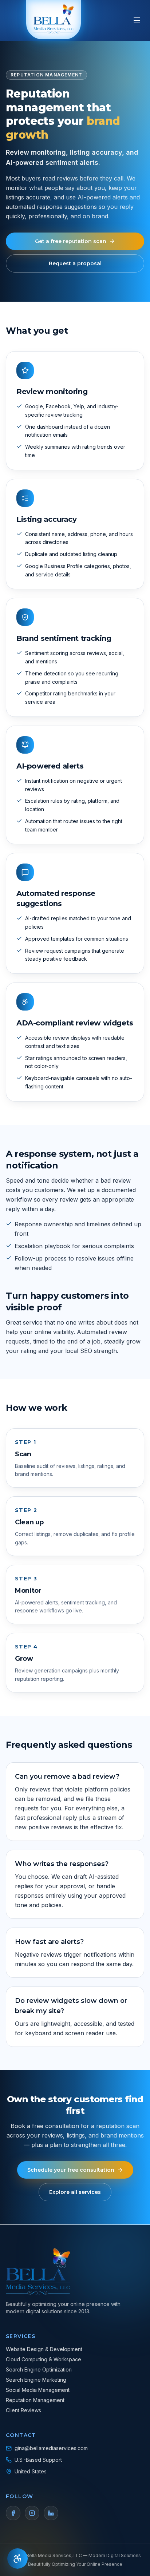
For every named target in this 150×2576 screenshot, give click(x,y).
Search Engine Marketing (36, 2380)
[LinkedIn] (51, 2513)
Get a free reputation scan (71, 241)
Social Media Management (38, 2390)
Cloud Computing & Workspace (44, 2359)
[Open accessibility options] (17, 2559)
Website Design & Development (44, 2349)
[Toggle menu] (137, 20)
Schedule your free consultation (71, 2170)
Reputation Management (35, 2400)
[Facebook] (13, 2513)
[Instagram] (32, 2513)
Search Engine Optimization (39, 2369)
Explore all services (75, 2192)
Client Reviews (23, 2410)
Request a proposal (75, 263)
